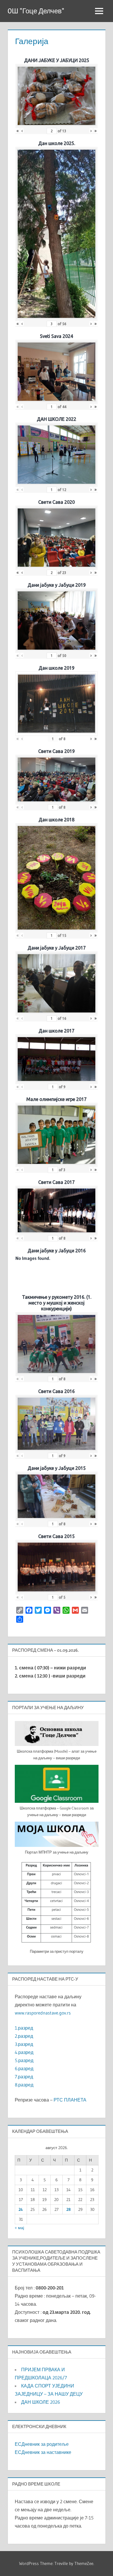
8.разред (24, 2085)
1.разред (24, 2028)
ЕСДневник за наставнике (43, 2452)
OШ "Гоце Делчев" (36, 11)
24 (21, 2209)
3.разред (24, 2044)
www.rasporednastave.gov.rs (43, 2013)
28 (69, 2209)
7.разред (24, 2077)
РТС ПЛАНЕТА (70, 2100)
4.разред (24, 2052)
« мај (19, 2228)
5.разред (24, 2060)
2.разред (24, 2036)
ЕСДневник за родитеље (42, 2444)
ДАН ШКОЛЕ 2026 (41, 2402)
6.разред (24, 2068)
